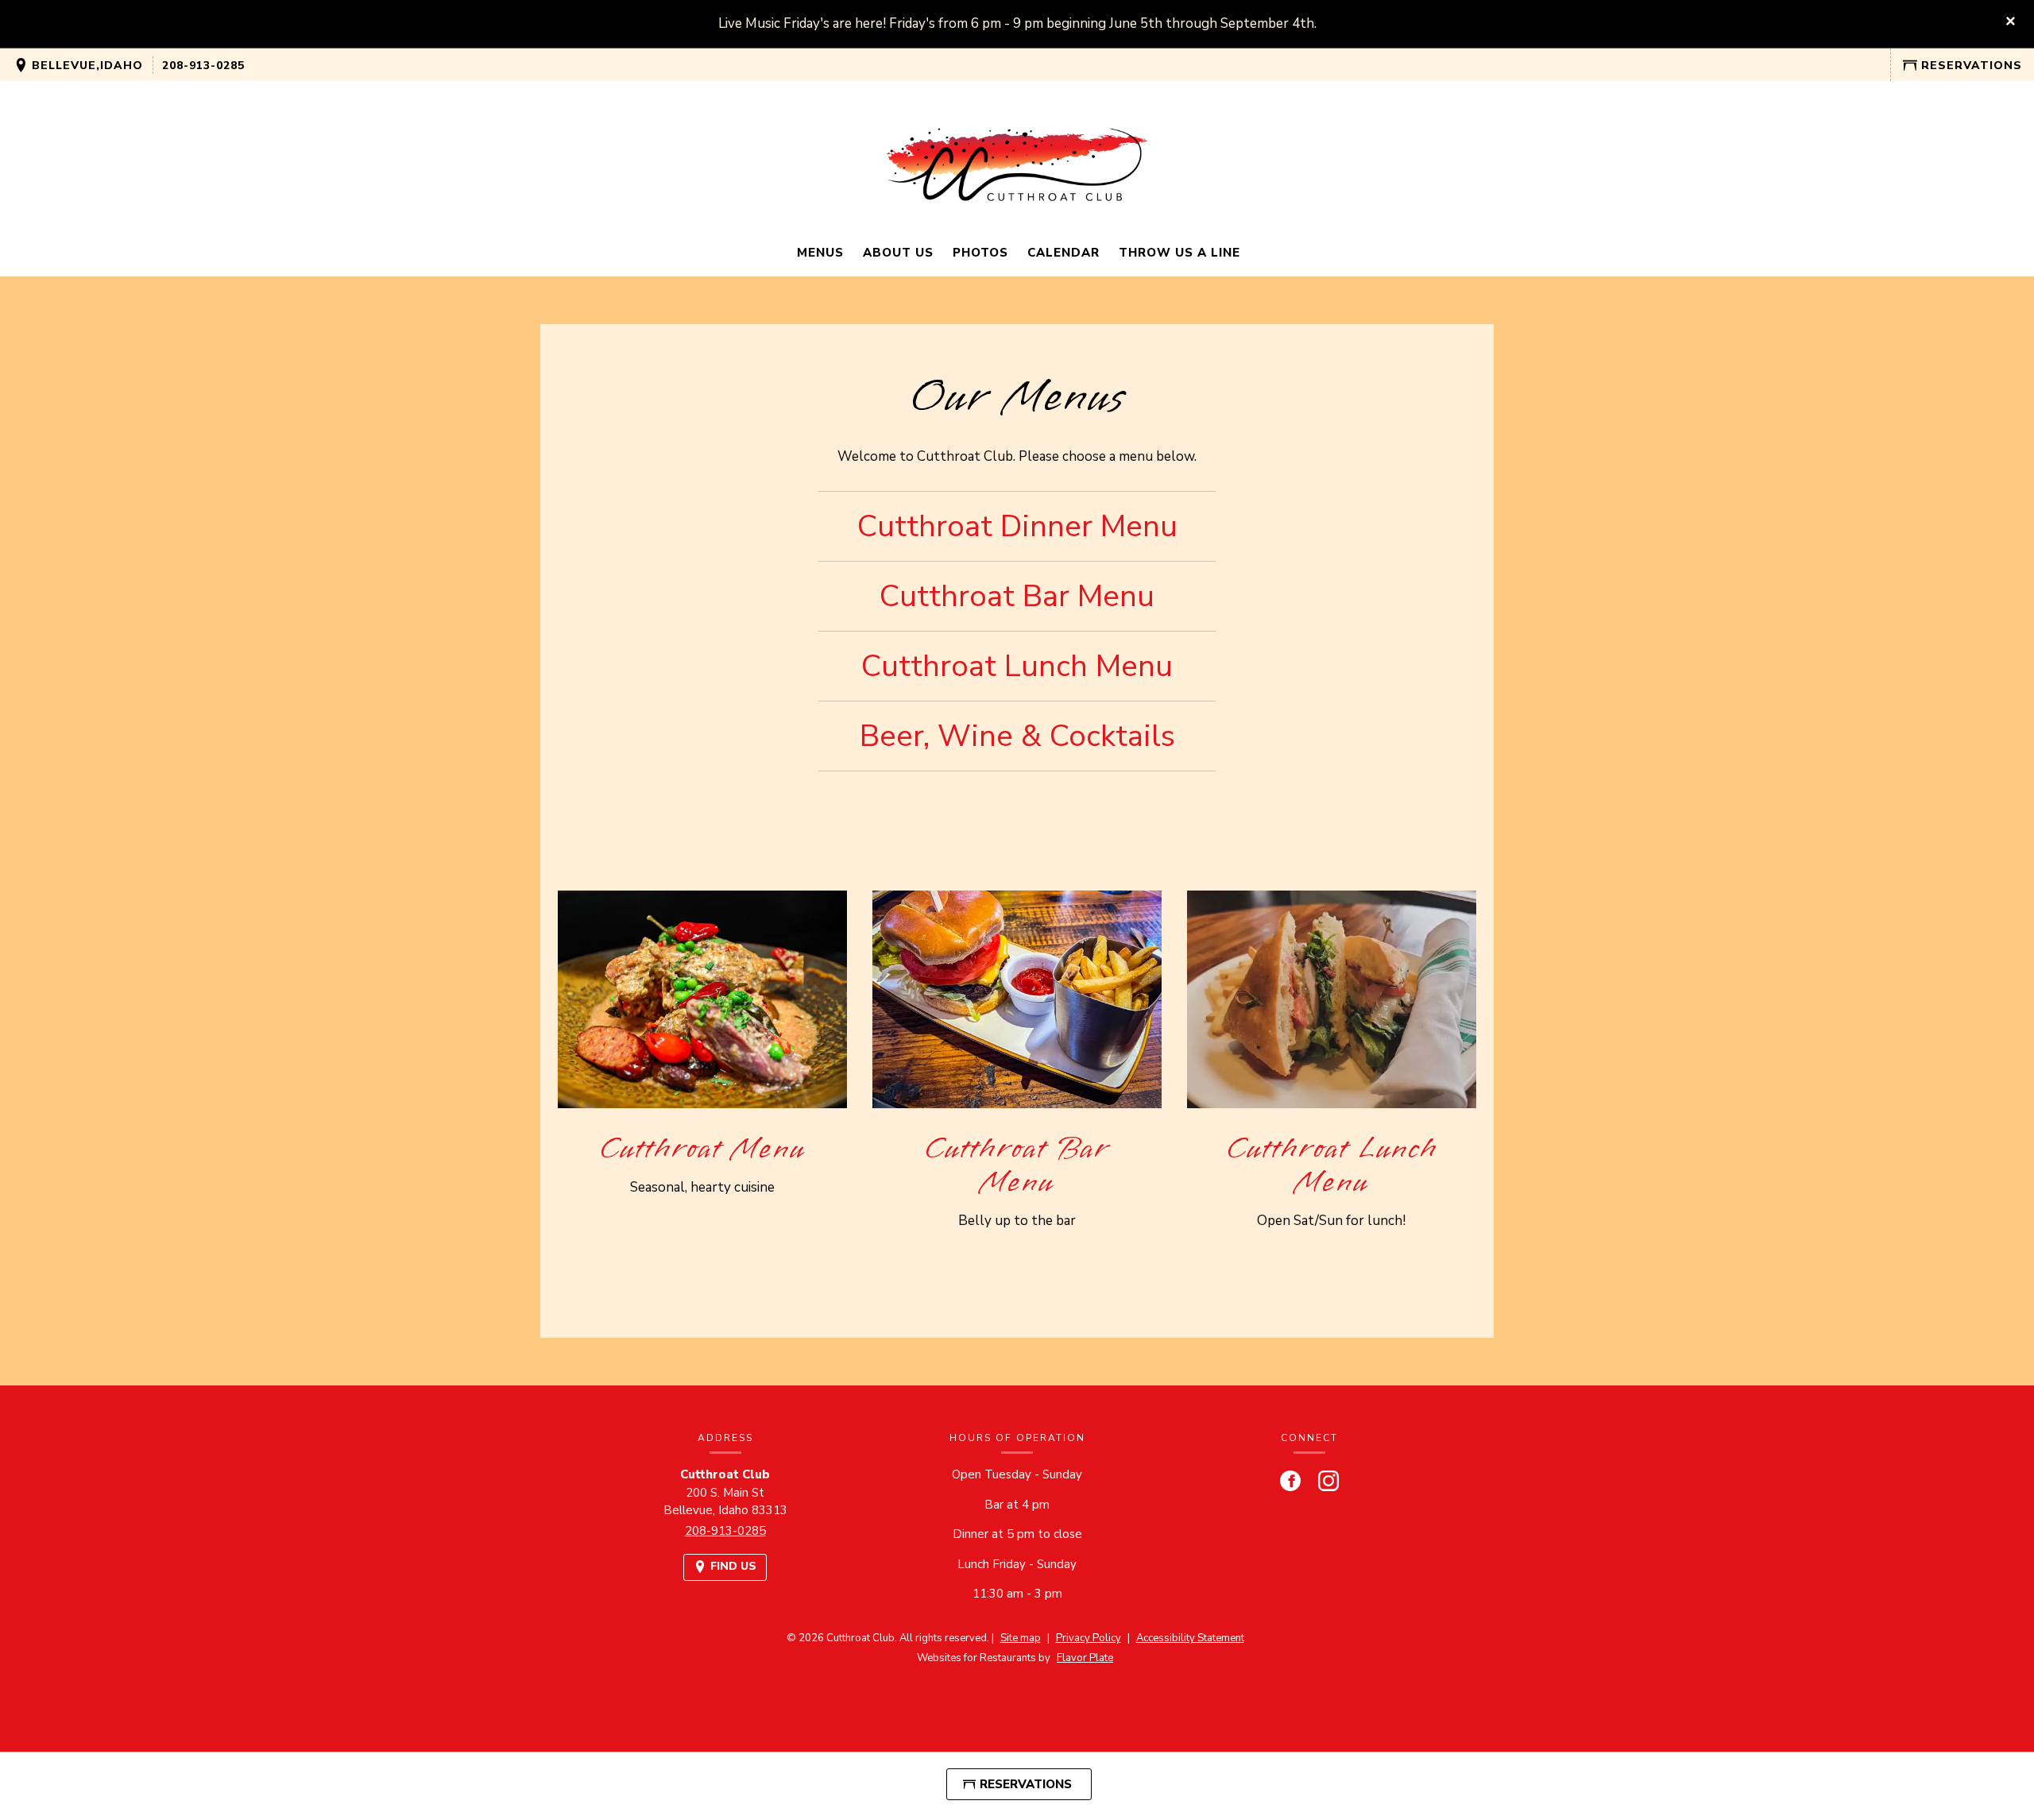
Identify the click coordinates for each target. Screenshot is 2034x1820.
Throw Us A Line (1179, 253)
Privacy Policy (1089, 1638)
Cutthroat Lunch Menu (1017, 666)
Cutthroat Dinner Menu (1017, 526)
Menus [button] (820, 253)
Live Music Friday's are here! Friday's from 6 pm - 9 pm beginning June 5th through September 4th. (1017, 23)
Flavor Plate (1085, 1658)
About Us (898, 253)
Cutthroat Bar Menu (1017, 596)
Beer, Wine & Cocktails (1017, 736)
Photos (980, 253)
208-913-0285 (203, 66)
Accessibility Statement (1190, 1638)
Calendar (1063, 253)
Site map (1021, 1638)
